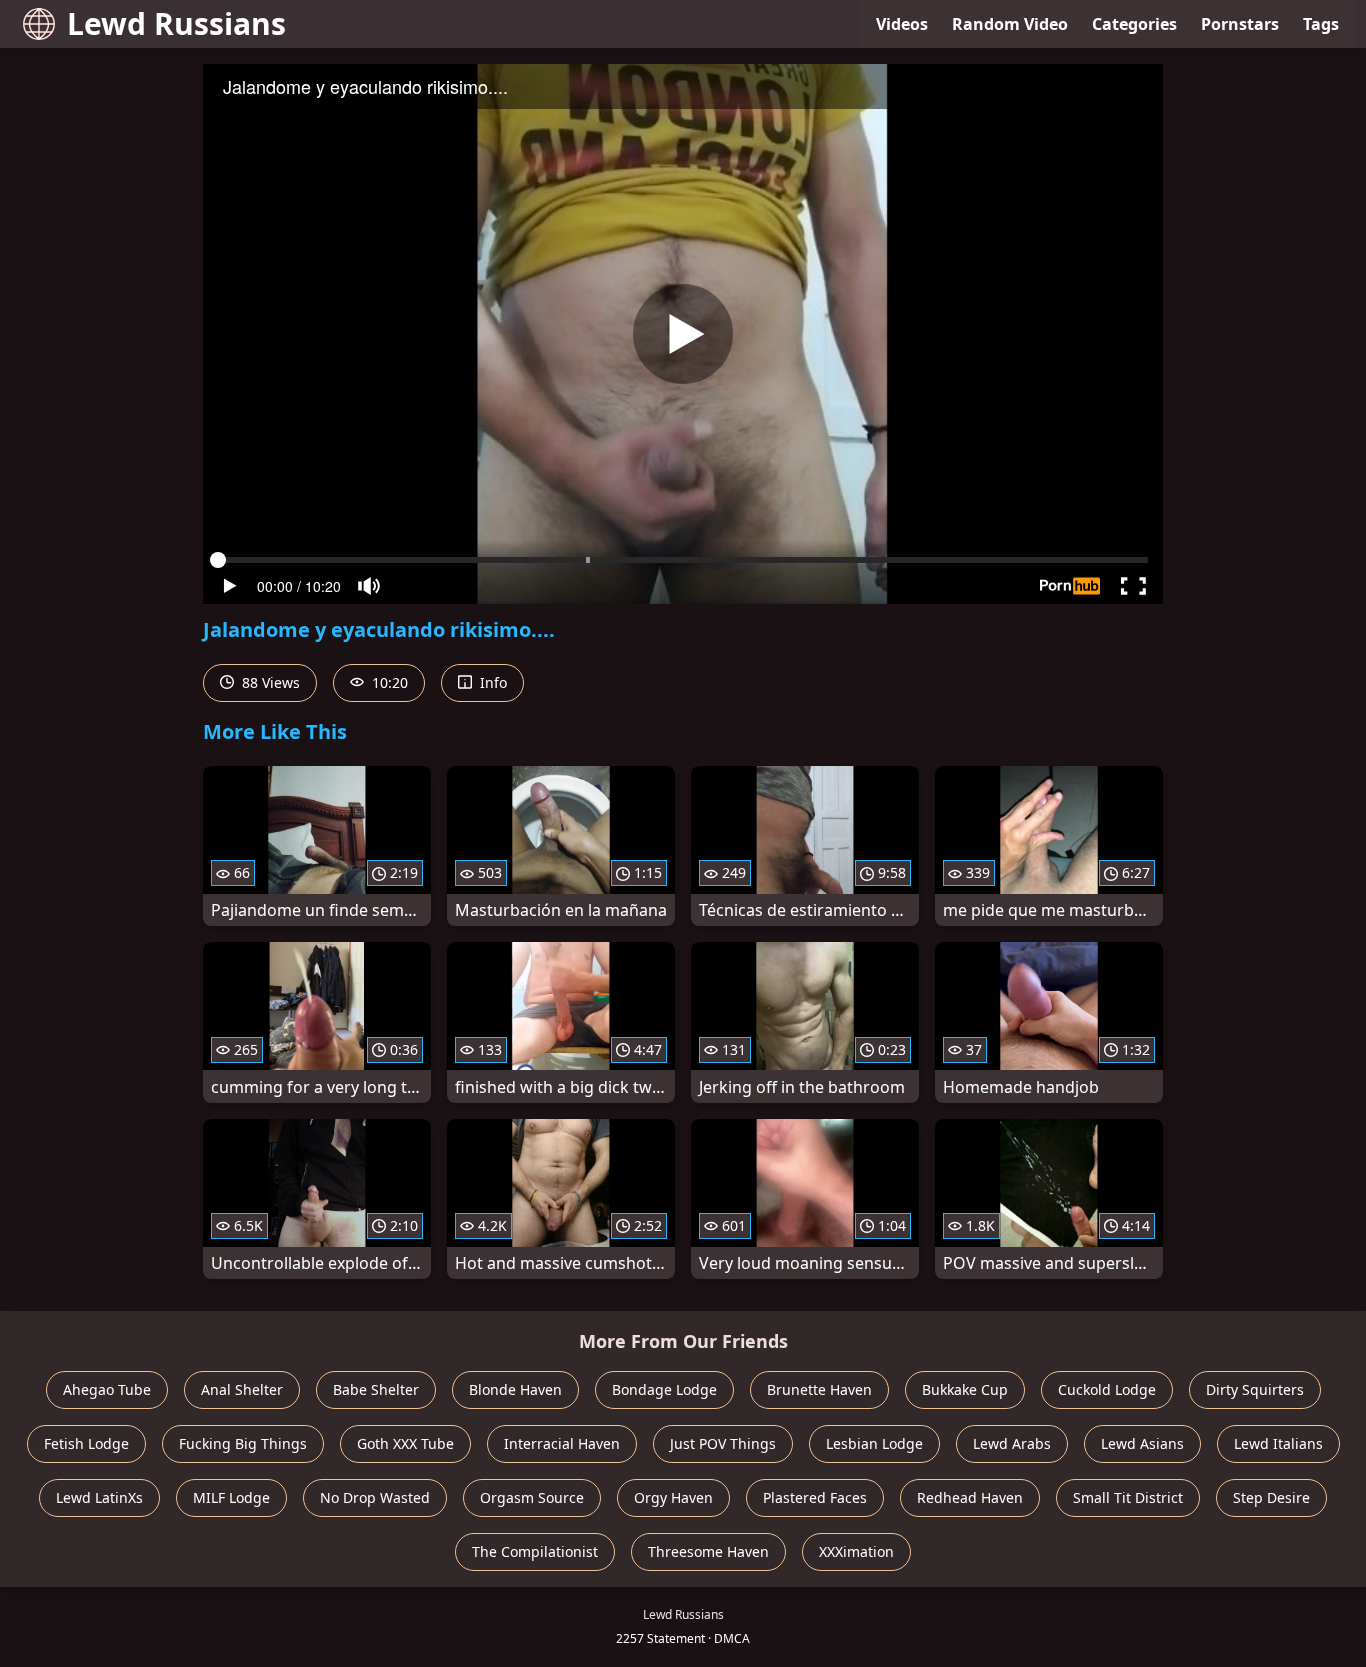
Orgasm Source (532, 1497)
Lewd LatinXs (99, 1497)
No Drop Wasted (375, 1497)
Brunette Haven (819, 1389)
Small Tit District (1128, 1497)
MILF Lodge (231, 1497)
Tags (1321, 24)
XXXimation (856, 1551)
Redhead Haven (970, 1497)
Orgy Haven (673, 1497)
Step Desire (1271, 1497)
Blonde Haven (515, 1389)
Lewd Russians (176, 23)
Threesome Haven (708, 1551)
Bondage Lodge (664, 1389)
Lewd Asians (1142, 1443)
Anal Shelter (242, 1389)
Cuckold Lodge (1107, 1389)
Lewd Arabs (1012, 1443)
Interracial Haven (562, 1443)
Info (491, 682)
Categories (1134, 24)
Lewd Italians (1278, 1443)
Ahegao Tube (107, 1389)
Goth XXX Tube (405, 1443)
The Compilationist (535, 1551)
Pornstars (1240, 24)
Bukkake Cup (965, 1389)
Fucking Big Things (243, 1443)
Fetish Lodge (86, 1443)
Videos (902, 24)
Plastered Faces (815, 1497)
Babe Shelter (376, 1389)
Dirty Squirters (1255, 1389)
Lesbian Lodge (874, 1443)
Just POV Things (723, 1443)
